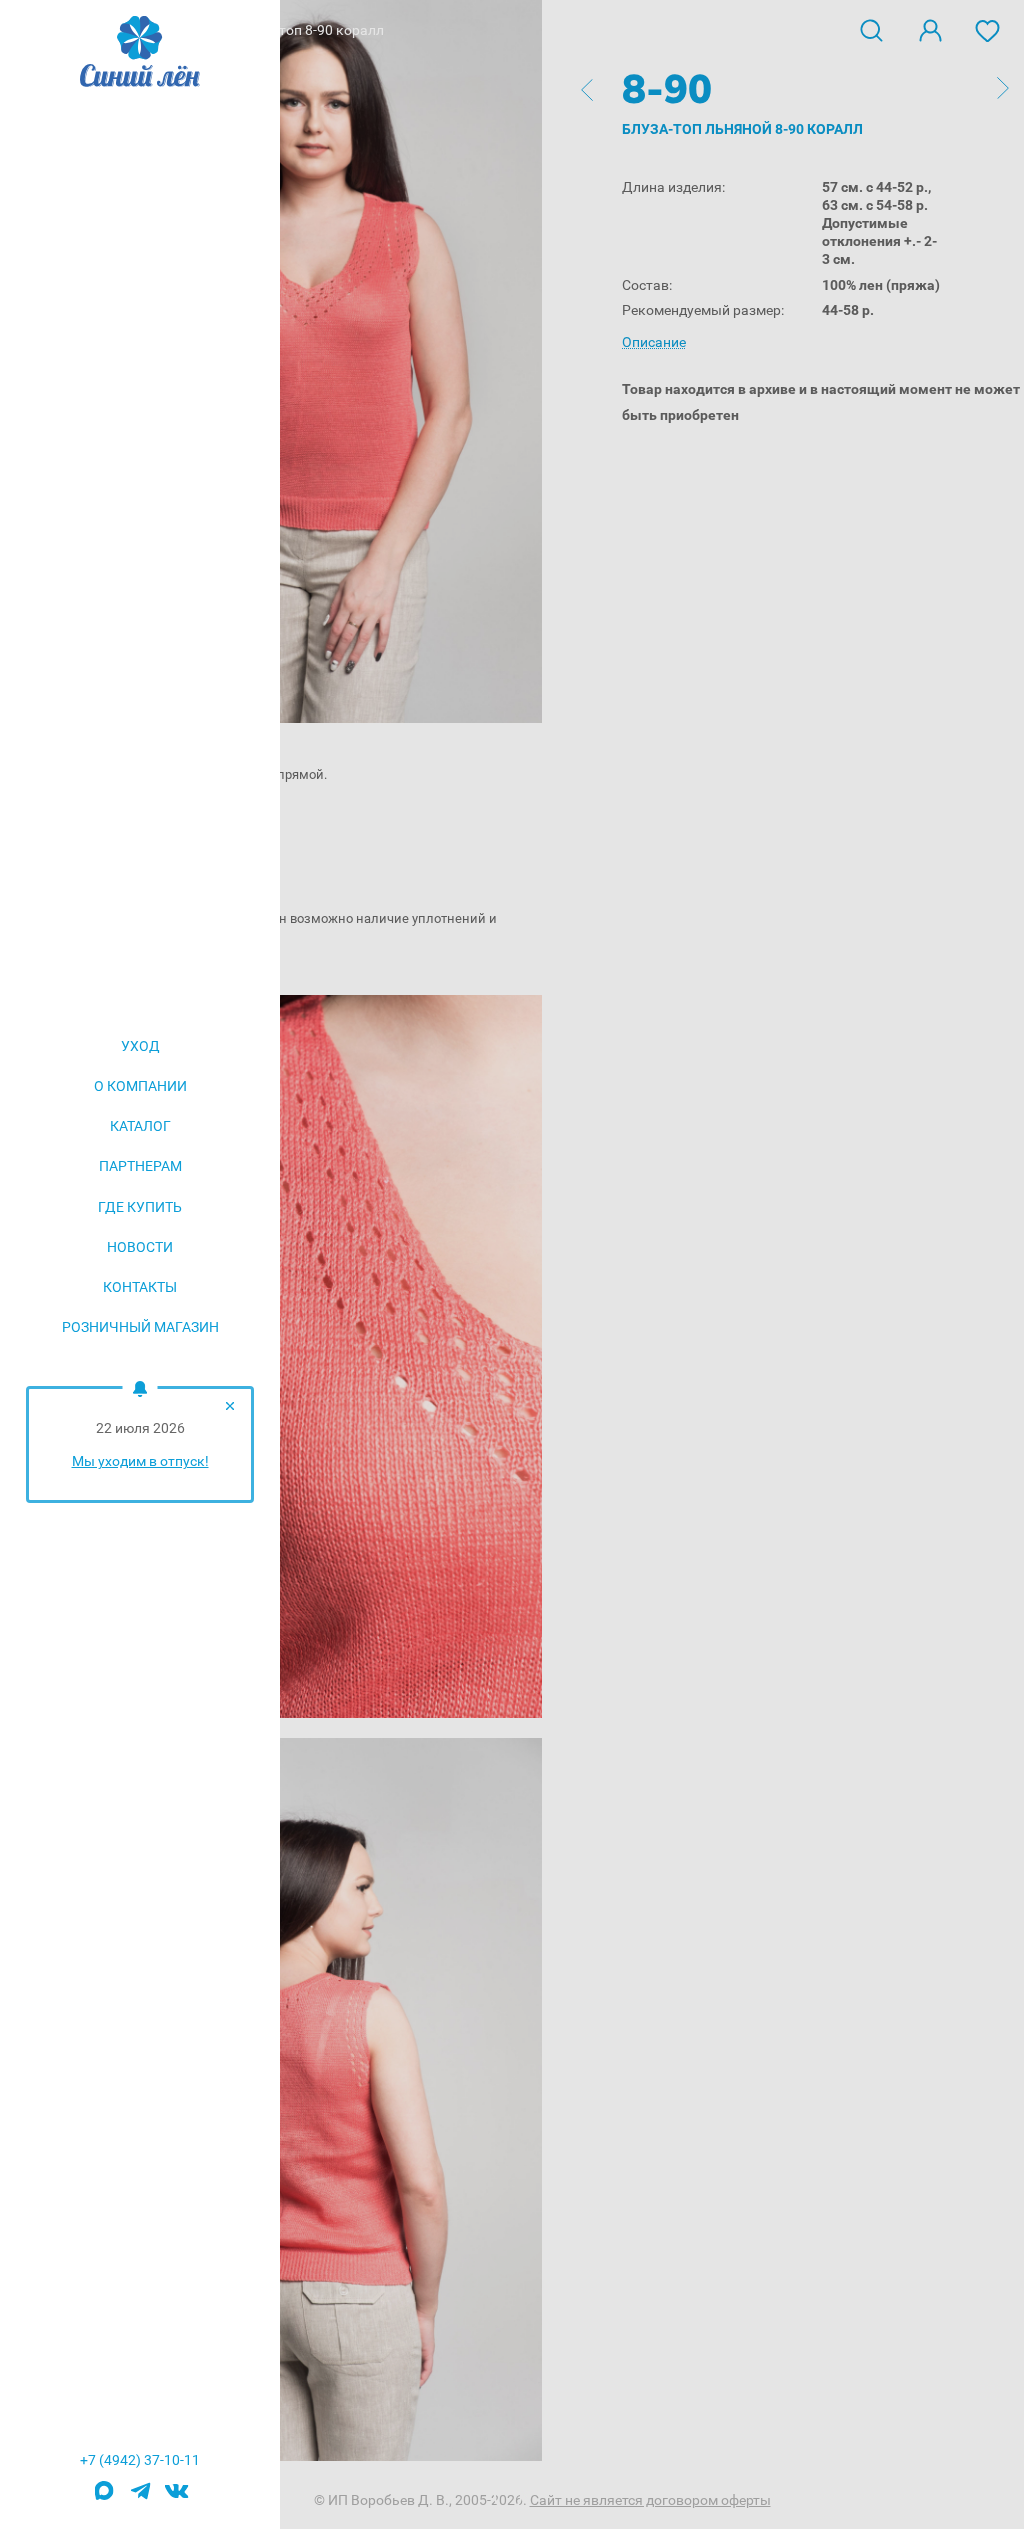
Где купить (140, 1207)
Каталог (140, 1126)
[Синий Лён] (140, 53)
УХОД (140, 1046)
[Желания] (988, 29)
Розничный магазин (140, 1327)
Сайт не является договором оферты (650, 2500)
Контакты (140, 1287)
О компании (140, 1086)
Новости (140, 1247)
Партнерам (140, 1166)
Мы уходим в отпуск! (140, 1461)
